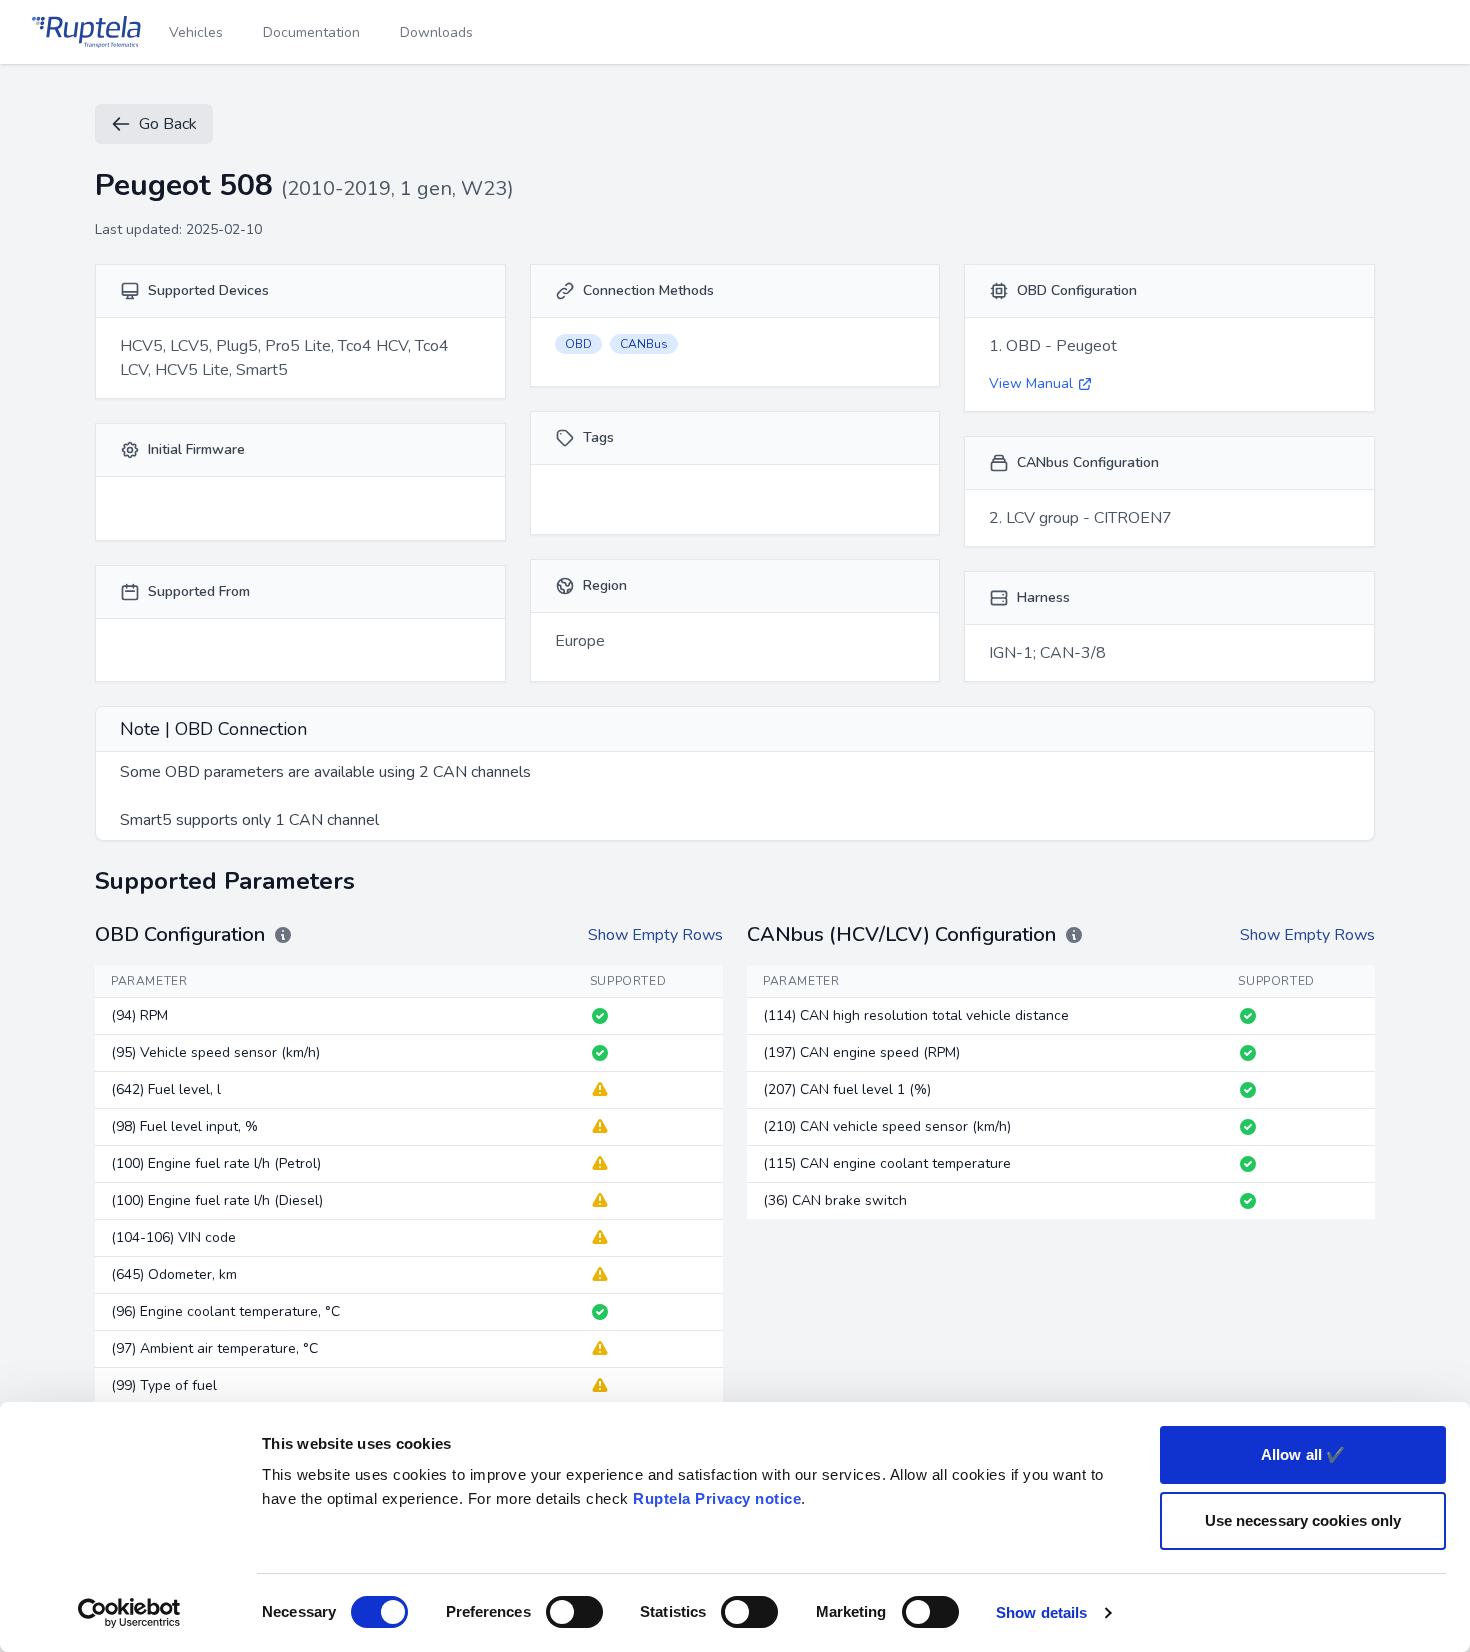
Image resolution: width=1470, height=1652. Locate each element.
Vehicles (196, 32)
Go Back (168, 124)
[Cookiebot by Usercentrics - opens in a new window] (129, 1613)
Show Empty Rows (655, 935)
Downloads (436, 32)
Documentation (311, 32)
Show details (1041, 1612)
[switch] (574, 1612)
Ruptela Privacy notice (717, 1498)
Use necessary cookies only (1303, 1520)
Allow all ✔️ (1303, 1454)
